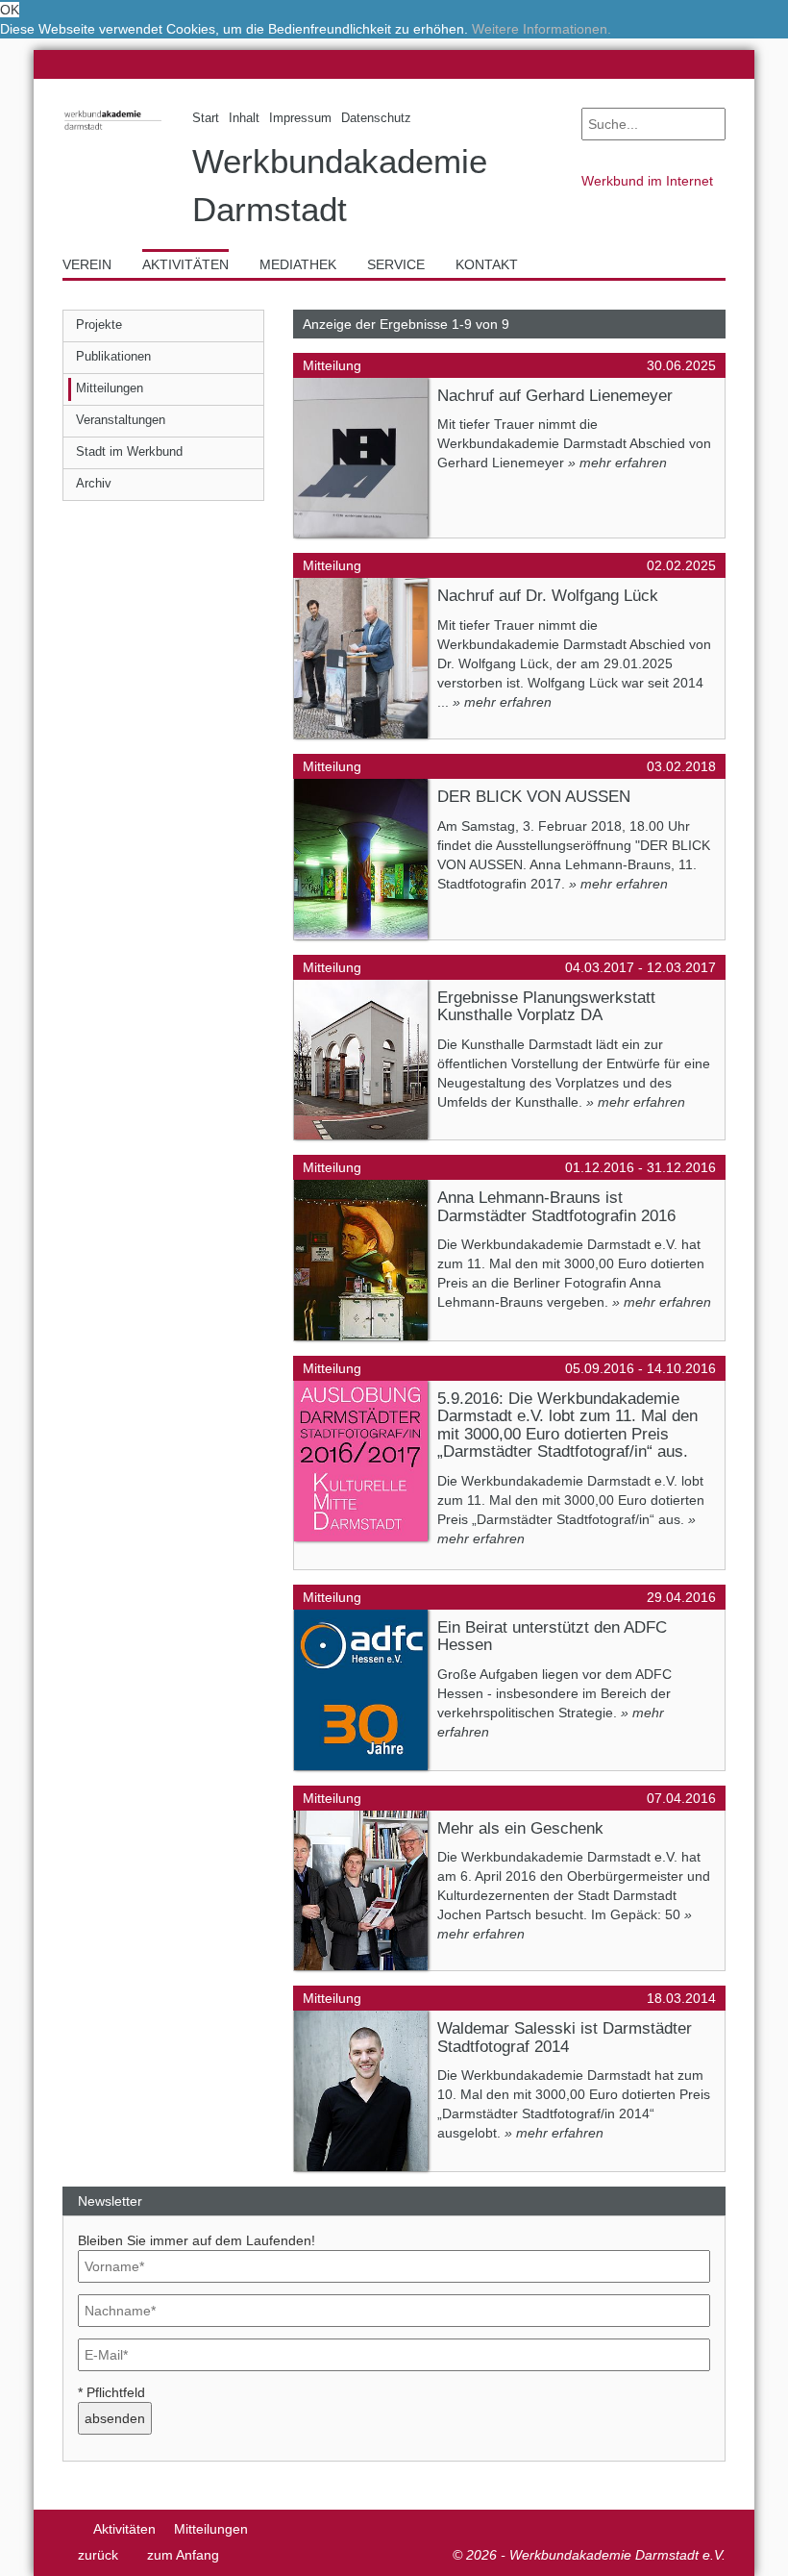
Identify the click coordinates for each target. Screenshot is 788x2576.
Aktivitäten (124, 2529)
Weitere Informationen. (542, 29)
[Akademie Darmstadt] (69, 2529)
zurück (98, 2555)
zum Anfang (183, 2555)
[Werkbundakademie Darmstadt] (113, 132)
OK (10, 10)
